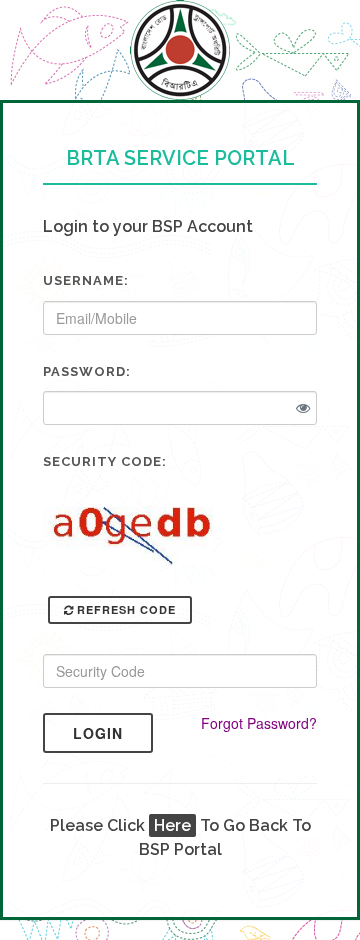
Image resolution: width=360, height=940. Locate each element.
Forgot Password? (259, 723)
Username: (86, 280)
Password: (87, 371)
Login (98, 733)
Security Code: (105, 461)
